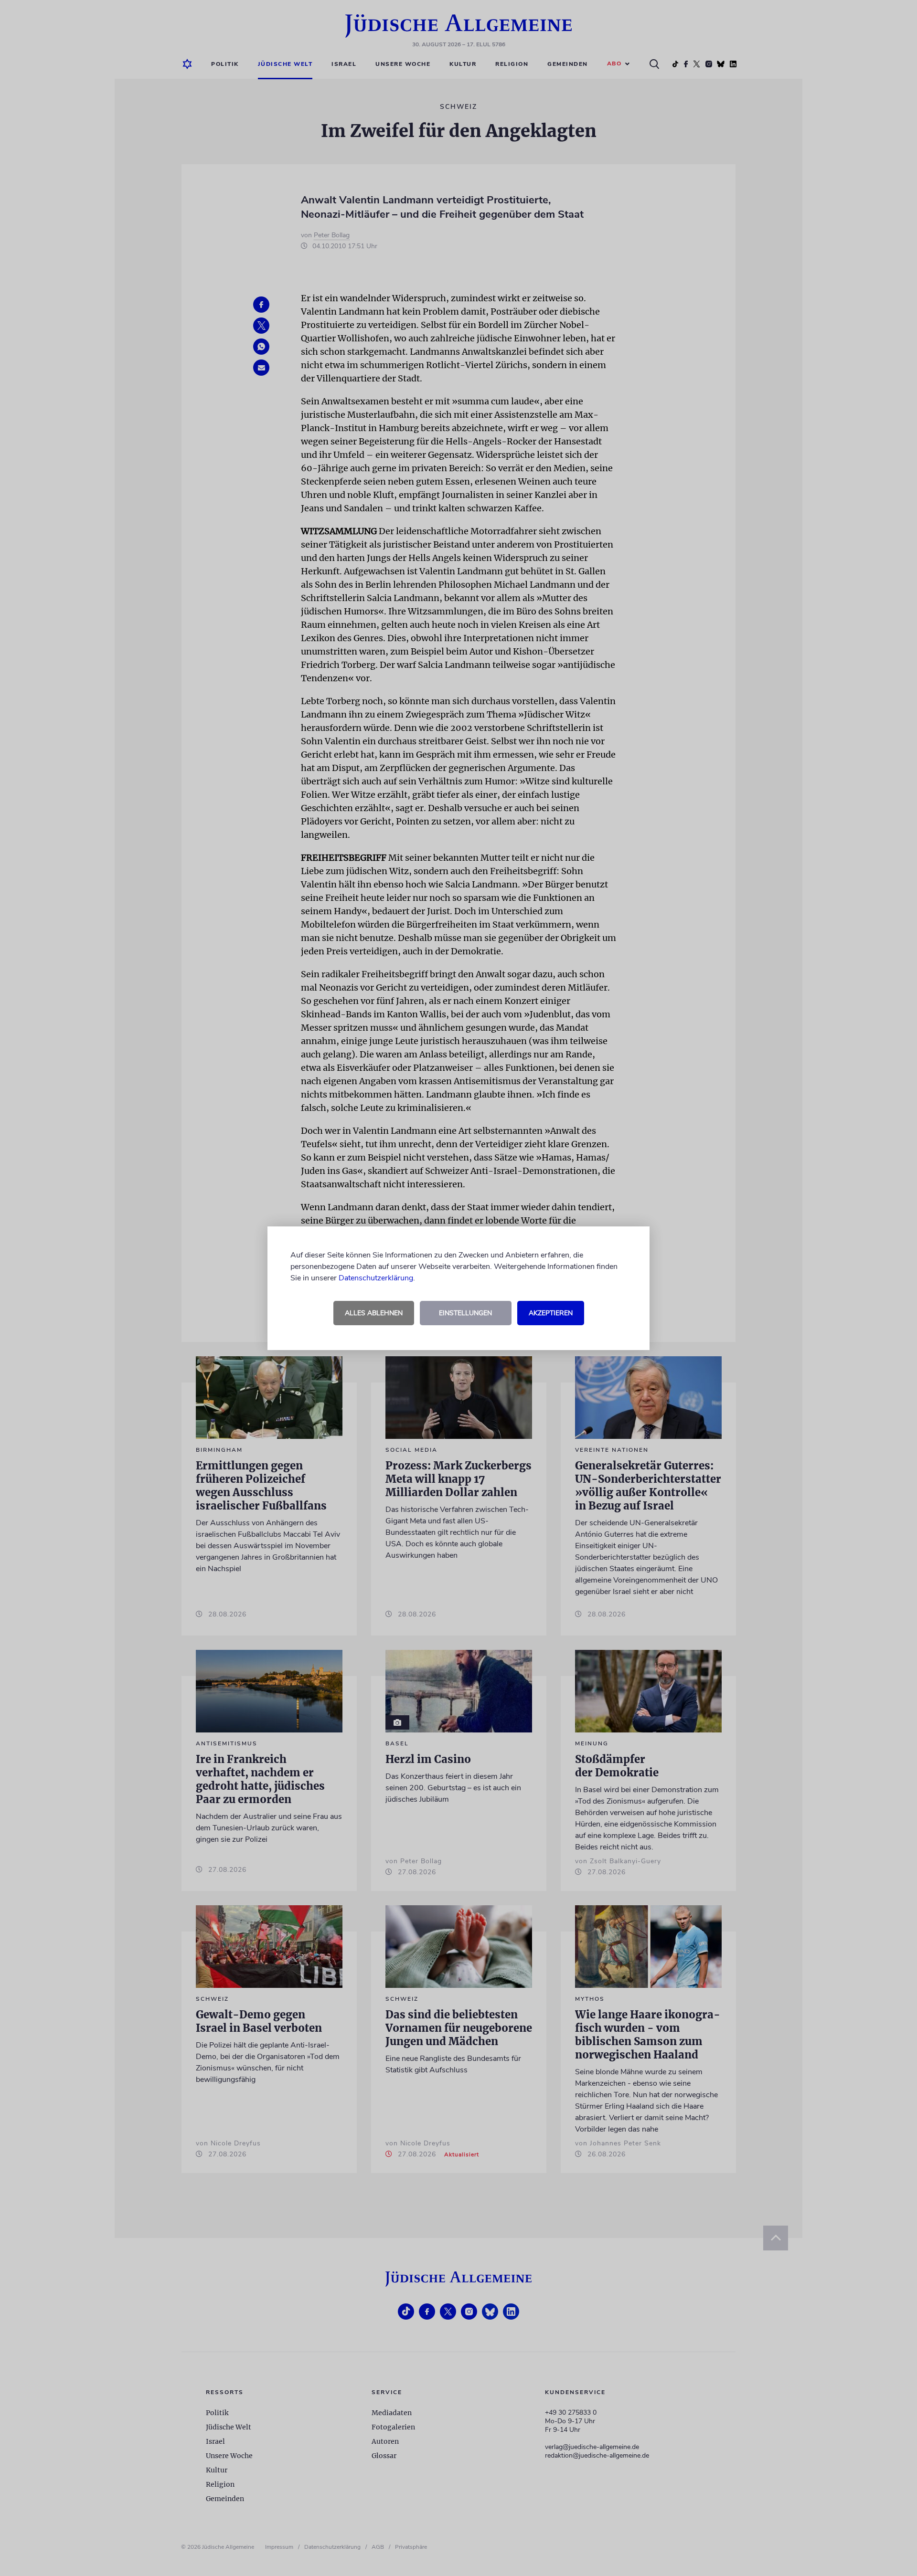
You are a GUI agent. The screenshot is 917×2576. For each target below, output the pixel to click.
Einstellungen (465, 1313)
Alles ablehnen (374, 1313)
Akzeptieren (551, 1313)
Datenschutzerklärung (376, 1278)
